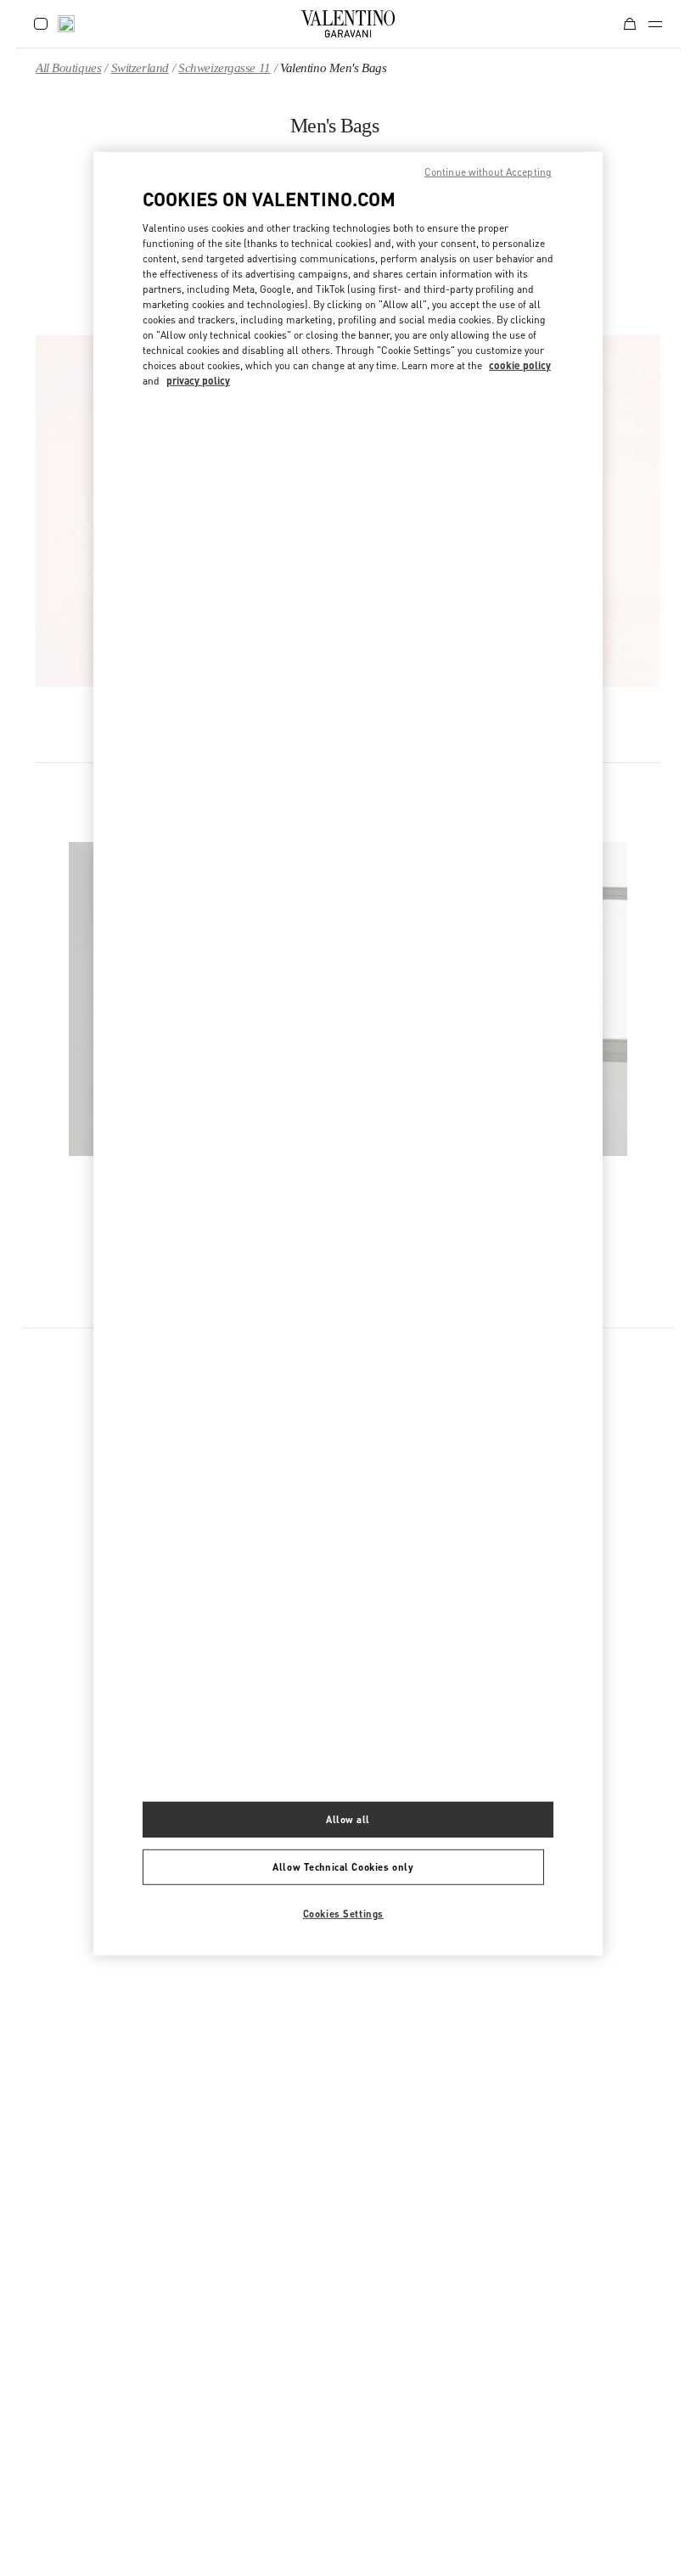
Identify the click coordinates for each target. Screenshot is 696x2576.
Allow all (348, 1819)
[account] (41, 24)
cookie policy (520, 365)
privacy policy (198, 381)
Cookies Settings (343, 1914)
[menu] (655, 24)
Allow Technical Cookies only (343, 1867)
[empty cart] (630, 24)
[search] (66, 24)
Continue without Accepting (488, 172)
